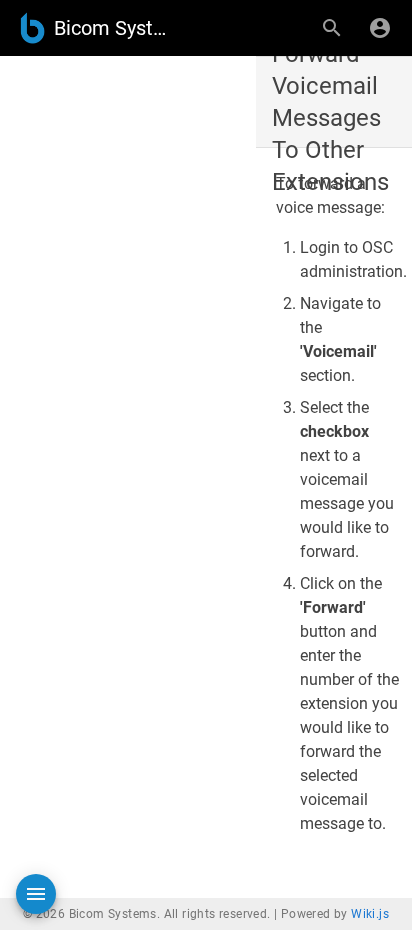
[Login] (380, 28)
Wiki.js (370, 914)
